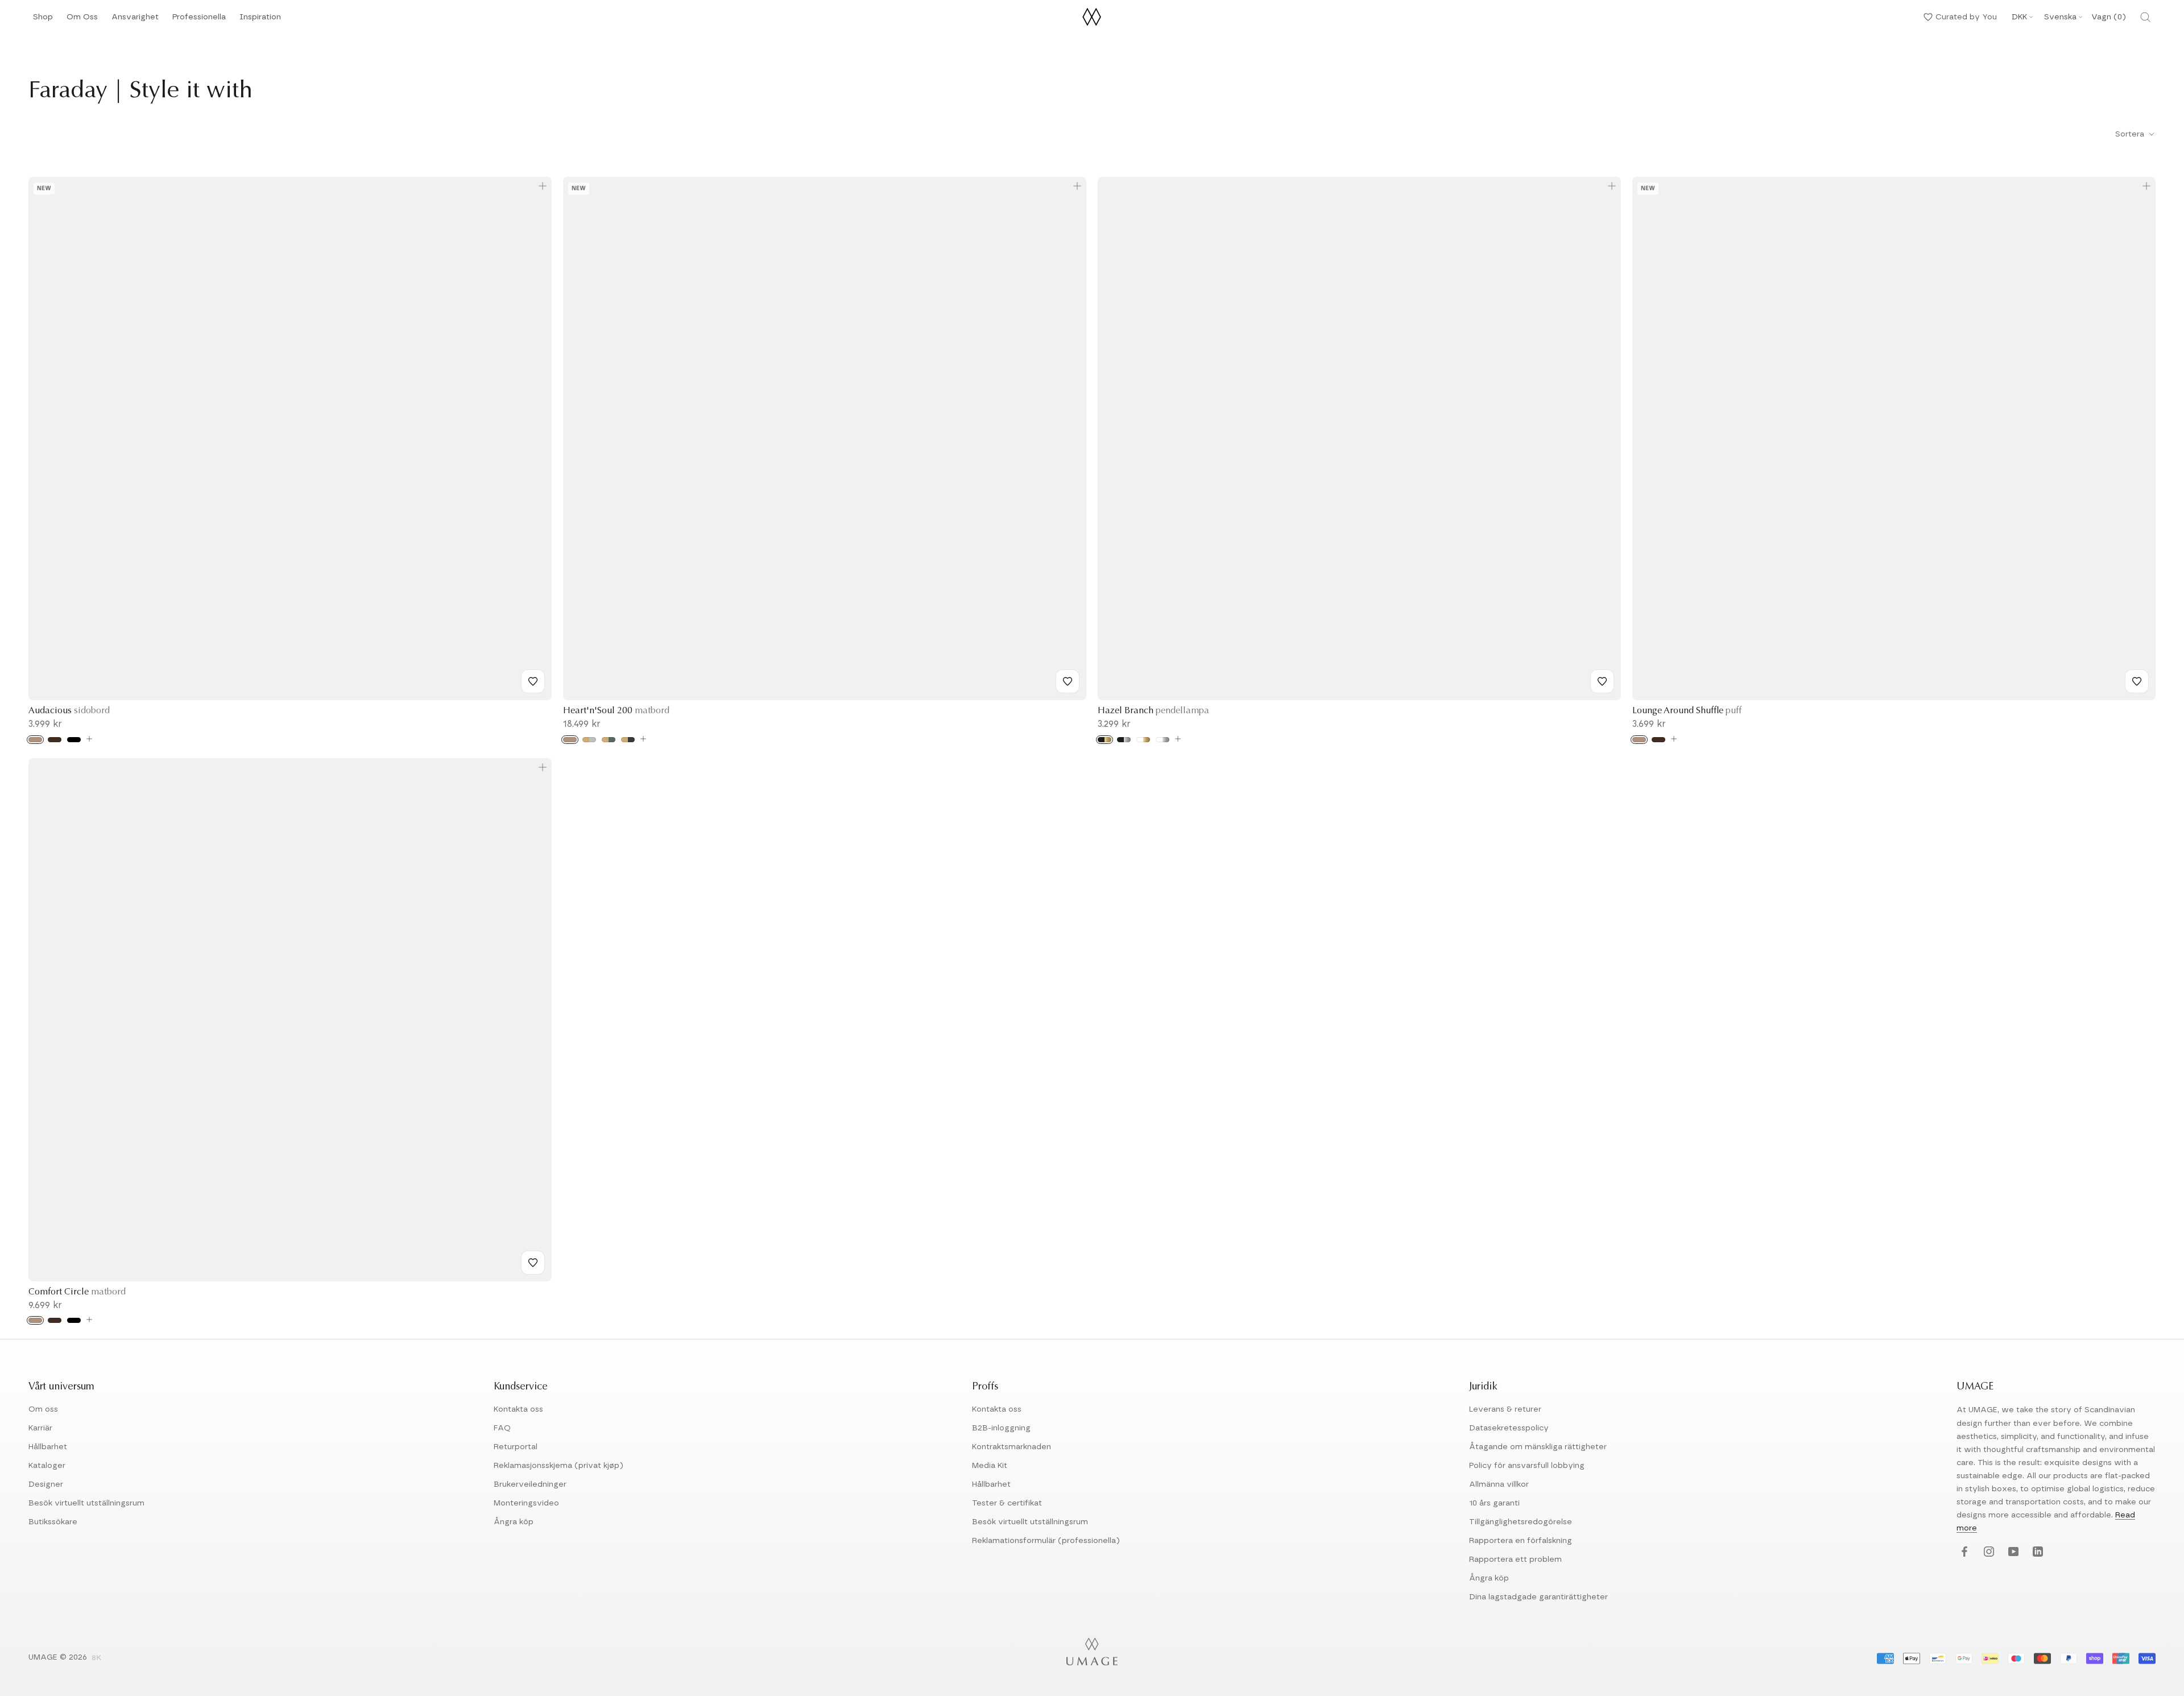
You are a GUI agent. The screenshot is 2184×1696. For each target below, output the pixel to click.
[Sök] (2145, 17)
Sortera (2131, 134)
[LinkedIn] (2036, 1552)
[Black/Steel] (1124, 740)
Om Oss (82, 20)
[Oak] (35, 740)
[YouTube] (2012, 1552)
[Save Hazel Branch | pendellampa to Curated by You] (1602, 681)
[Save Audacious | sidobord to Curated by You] (533, 681)
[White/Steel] (1163, 740)
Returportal (516, 1447)
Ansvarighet (135, 20)
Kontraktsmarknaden (1012, 1447)
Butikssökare (53, 1522)
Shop (43, 20)
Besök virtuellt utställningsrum (86, 1503)
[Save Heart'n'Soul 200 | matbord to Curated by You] (1068, 681)
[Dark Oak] (55, 740)
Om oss (43, 1409)
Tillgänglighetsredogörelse (1521, 1522)
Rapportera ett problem (1515, 1560)
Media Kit (990, 1466)
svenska (2060, 17)
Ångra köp (514, 1522)
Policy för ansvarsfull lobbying (1527, 1466)
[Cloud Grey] (589, 740)
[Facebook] (1963, 1552)
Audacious (69, 711)
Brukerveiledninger (530, 1484)
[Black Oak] (74, 740)
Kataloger (47, 1466)
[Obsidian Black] (628, 740)
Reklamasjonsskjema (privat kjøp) (559, 1466)
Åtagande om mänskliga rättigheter (1538, 1447)
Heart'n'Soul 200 (616, 711)
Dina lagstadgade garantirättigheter (1538, 1597)
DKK (2019, 17)
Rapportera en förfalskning (1521, 1541)
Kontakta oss (518, 1409)
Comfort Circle (77, 1292)
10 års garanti (1494, 1503)
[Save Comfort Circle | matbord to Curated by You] (533, 1263)
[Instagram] (1987, 1552)
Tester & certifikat (1007, 1503)
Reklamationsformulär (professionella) (1046, 1541)
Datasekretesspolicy (1509, 1428)
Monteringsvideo (526, 1503)
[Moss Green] (609, 740)
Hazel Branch (1153, 711)
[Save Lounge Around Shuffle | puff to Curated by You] (2137, 681)
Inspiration (260, 20)
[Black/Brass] (1105, 740)
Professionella (199, 20)
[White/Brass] (1143, 740)
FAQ (502, 1428)
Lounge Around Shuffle (1687, 711)
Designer (46, 1484)
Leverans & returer (1505, 1409)
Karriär (40, 1428)
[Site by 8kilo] (97, 1658)
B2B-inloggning (1001, 1428)
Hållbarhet (48, 1447)
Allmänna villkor (1499, 1484)
